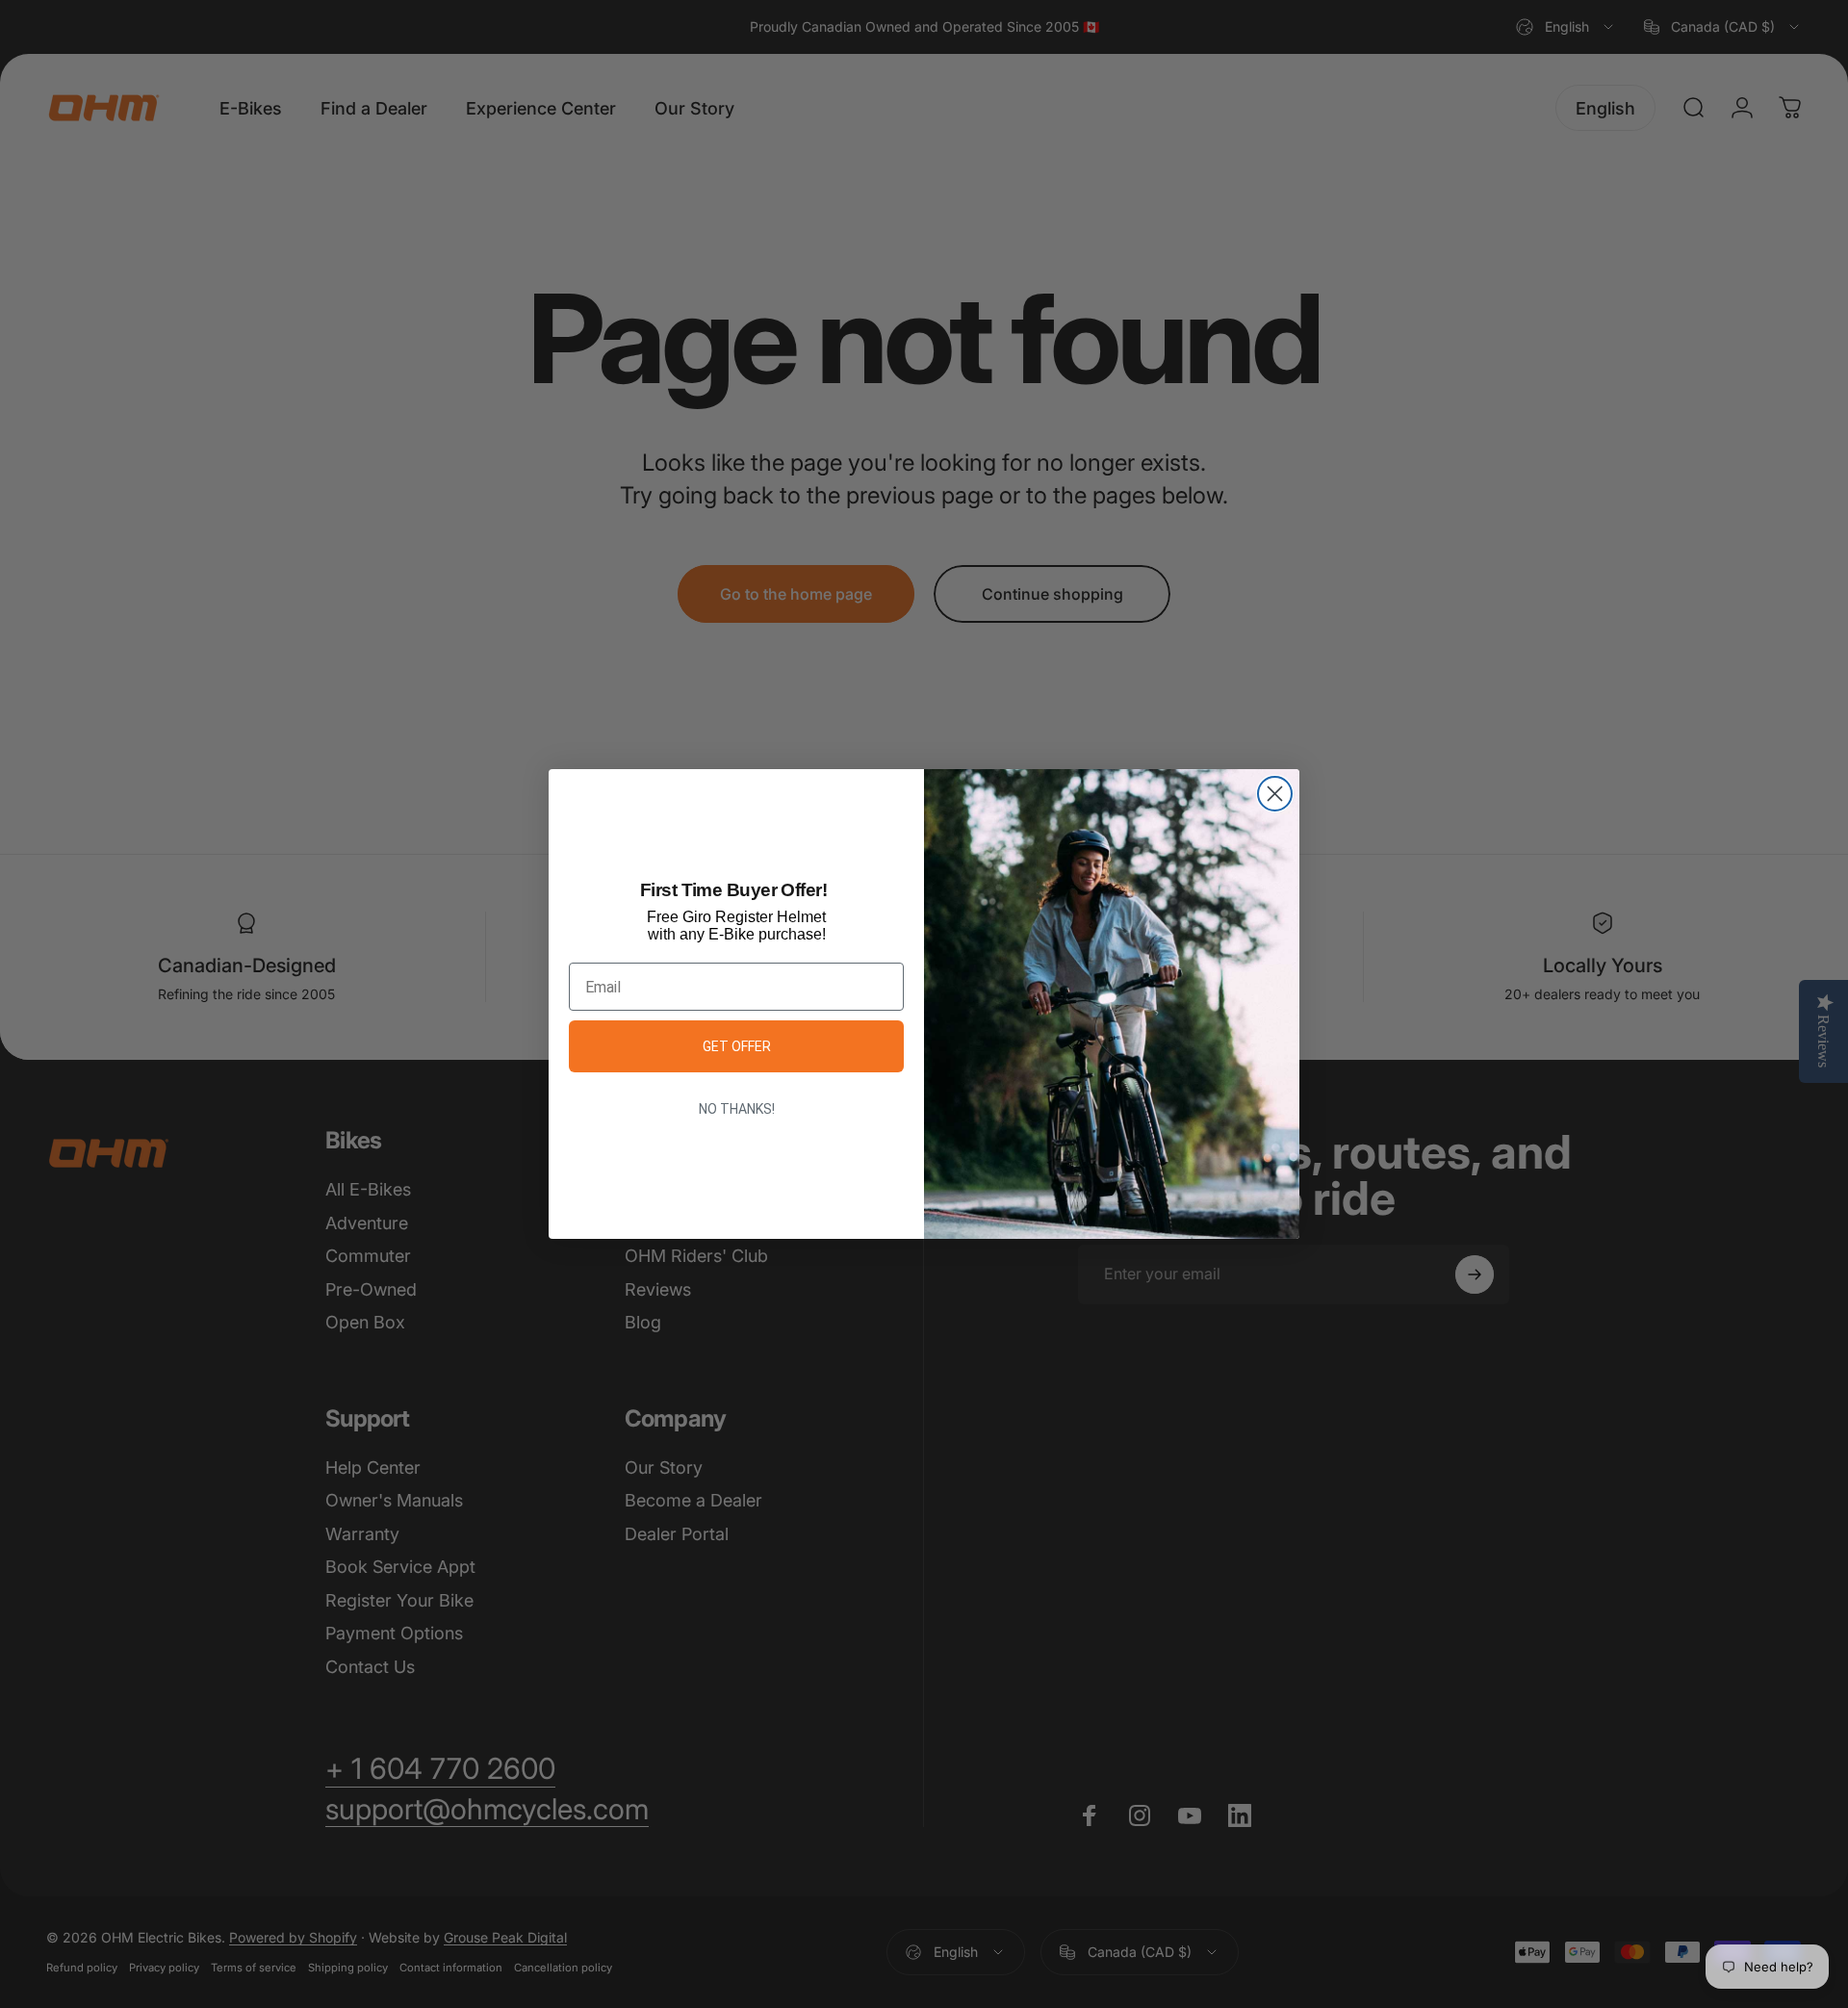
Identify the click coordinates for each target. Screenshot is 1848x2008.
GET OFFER (737, 1046)
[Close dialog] (1275, 794)
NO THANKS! (737, 1109)
